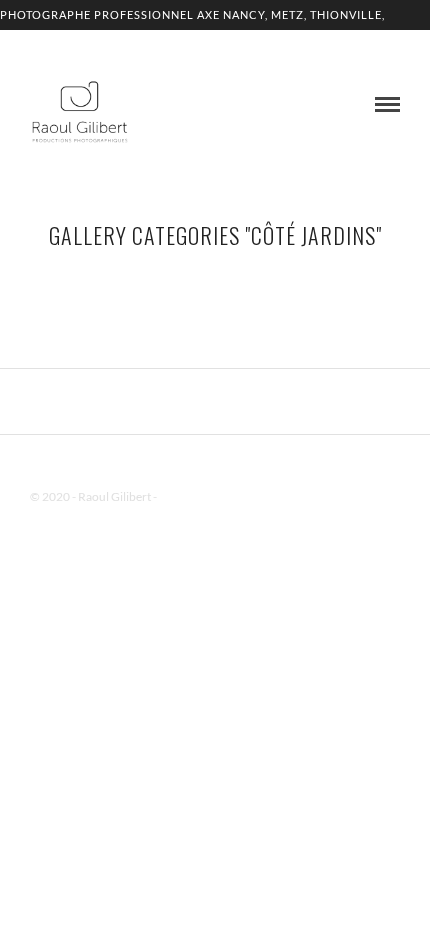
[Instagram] (241, 465)
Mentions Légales (204, 496)
